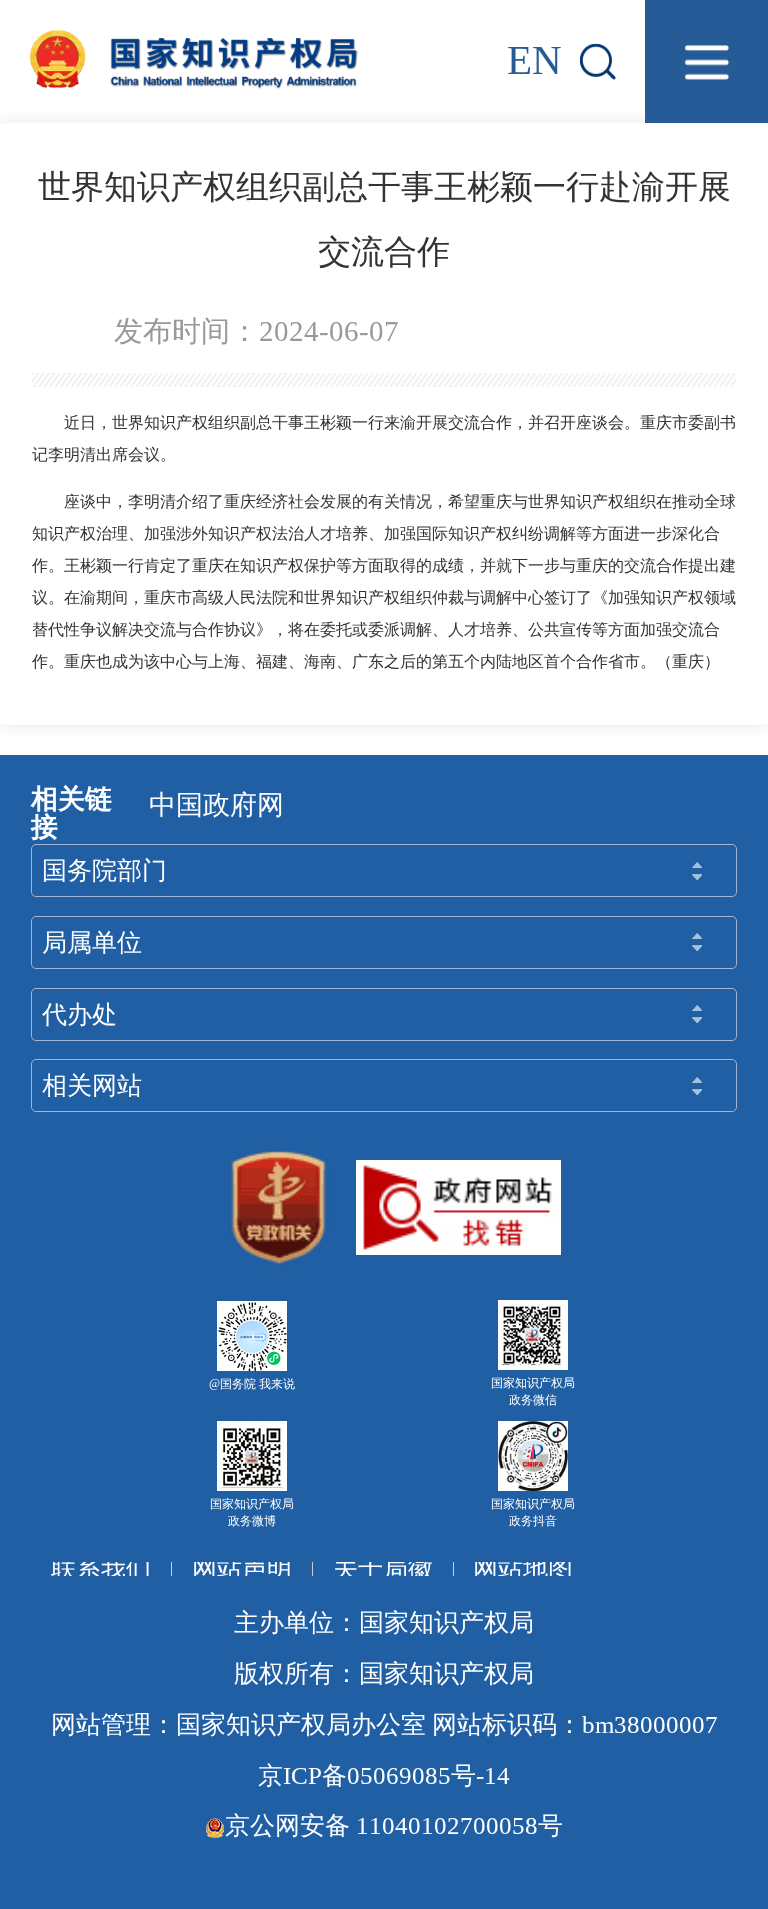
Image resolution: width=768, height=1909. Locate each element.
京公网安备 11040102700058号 (394, 1825)
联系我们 (101, 1568)
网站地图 (523, 1568)
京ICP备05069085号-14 (384, 1775)
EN (534, 60)
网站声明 (242, 1568)
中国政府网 (216, 805)
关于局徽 (383, 1568)
